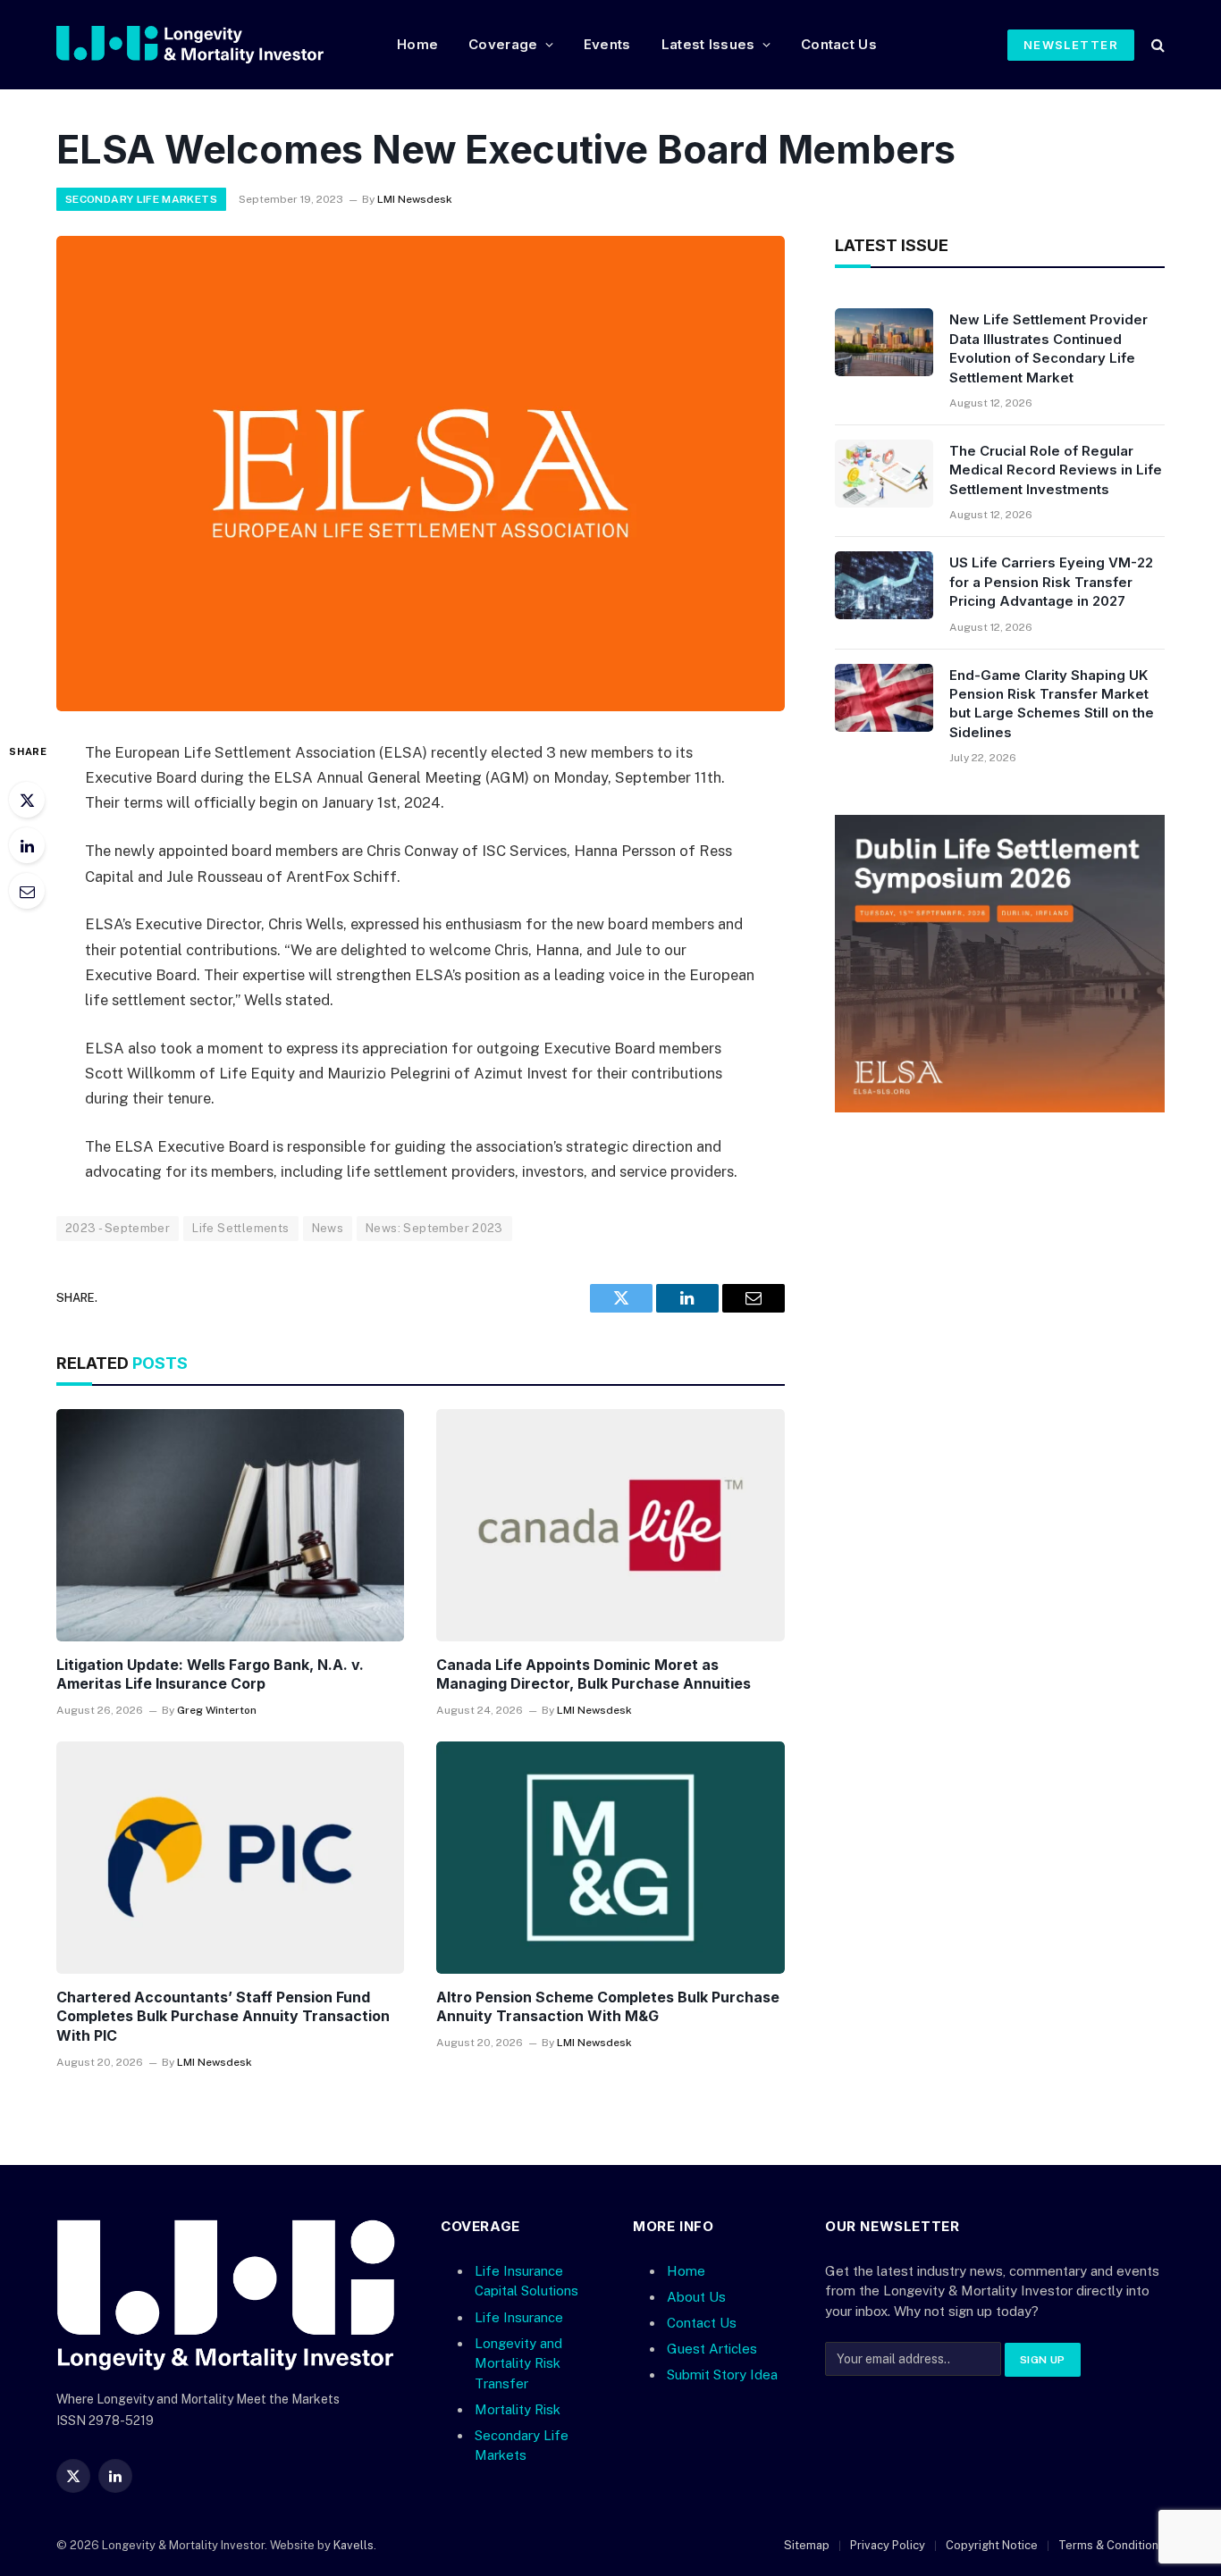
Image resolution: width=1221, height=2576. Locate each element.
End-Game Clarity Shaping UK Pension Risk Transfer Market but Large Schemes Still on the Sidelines (1052, 704)
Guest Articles (712, 2349)
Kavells (354, 2545)
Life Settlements (240, 1228)
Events (607, 44)
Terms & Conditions (1112, 2545)
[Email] (27, 891)
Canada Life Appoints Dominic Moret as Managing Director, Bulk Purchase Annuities (594, 1674)
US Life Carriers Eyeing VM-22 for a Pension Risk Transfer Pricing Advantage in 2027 (1051, 582)
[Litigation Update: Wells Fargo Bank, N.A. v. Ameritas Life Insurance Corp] (230, 1525)
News (328, 1228)
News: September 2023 (434, 1228)
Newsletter (1071, 45)
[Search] (1156, 45)
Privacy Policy (888, 2545)
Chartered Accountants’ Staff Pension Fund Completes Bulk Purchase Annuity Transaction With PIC (223, 2017)
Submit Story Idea (722, 2375)
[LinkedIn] (27, 845)
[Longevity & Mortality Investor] (212, 45)
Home (417, 44)
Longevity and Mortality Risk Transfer (518, 2363)
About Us (696, 2297)
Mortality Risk (518, 2409)
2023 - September (118, 1228)
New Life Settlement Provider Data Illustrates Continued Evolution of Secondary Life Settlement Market (1048, 348)
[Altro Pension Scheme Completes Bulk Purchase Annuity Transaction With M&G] (610, 1858)
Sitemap (807, 2545)
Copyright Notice (992, 2545)
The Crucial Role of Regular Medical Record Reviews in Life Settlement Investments (1056, 470)
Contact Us (839, 44)
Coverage (503, 44)
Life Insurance (519, 2317)
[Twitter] (27, 800)
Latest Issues (708, 44)
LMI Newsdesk (415, 199)
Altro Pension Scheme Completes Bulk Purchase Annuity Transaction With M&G (608, 2007)
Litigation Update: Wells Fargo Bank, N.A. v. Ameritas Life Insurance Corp (210, 1674)
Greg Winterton (217, 1710)
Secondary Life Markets (141, 199)
